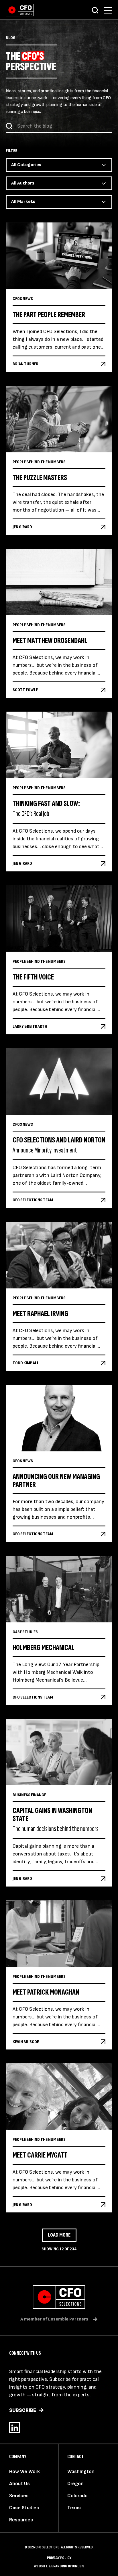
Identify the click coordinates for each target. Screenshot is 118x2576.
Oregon (75, 2484)
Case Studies (24, 2508)
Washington (81, 2472)
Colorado (77, 2496)
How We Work (24, 2472)
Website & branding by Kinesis (59, 2566)
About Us (19, 2484)
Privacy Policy (59, 2558)
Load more (59, 2235)
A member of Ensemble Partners (54, 2319)
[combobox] (59, 165)
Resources (21, 2520)
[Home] (20, 10)
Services (19, 2496)
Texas (74, 2508)
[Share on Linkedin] (15, 2428)
